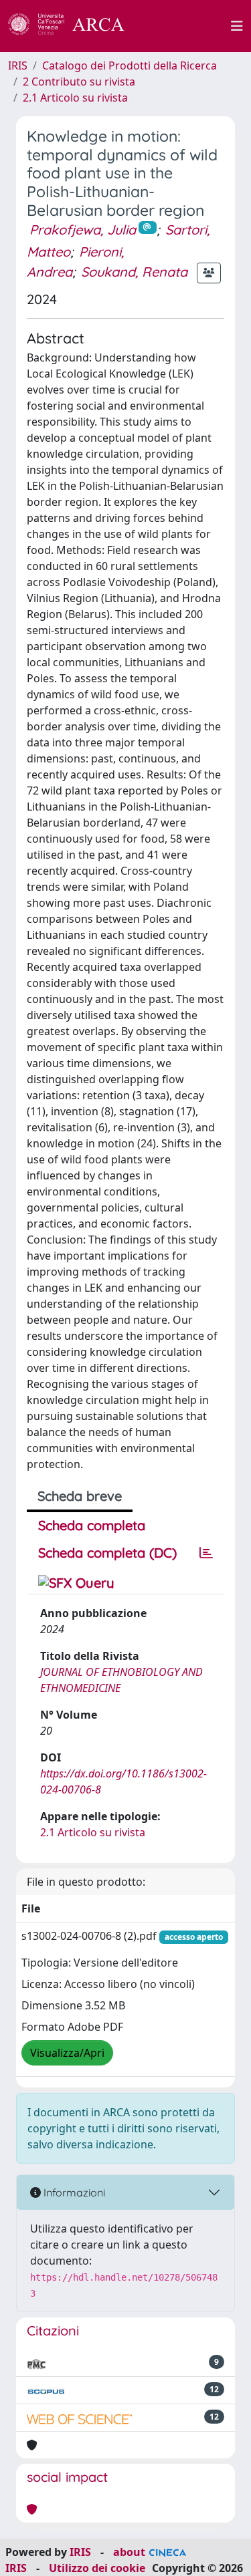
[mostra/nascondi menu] (237, 26)
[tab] (206, 1553)
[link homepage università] (185, 26)
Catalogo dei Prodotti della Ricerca (130, 65)
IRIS (18, 65)
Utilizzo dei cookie (97, 2568)
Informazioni (73, 2192)
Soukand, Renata (134, 272)
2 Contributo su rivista (79, 82)
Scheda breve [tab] (80, 1496)
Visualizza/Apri (67, 2053)
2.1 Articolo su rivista (75, 98)
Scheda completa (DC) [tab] (107, 1553)
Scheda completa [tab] (92, 1525)
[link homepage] (74, 26)
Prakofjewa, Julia (83, 230)
